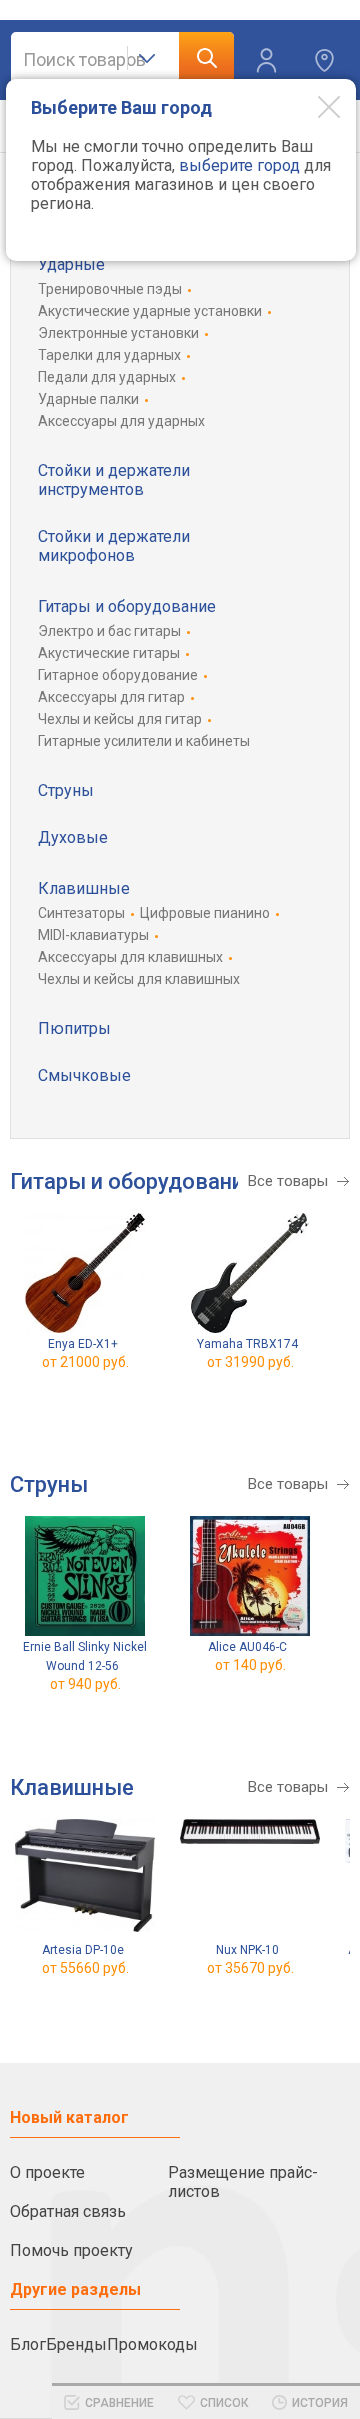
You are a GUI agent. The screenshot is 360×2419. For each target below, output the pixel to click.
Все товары (288, 1181)
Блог (28, 2344)
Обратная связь (68, 2211)
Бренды (76, 2344)
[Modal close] (314, 106)
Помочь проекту (71, 2250)
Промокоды (152, 2344)
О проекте (47, 2172)
